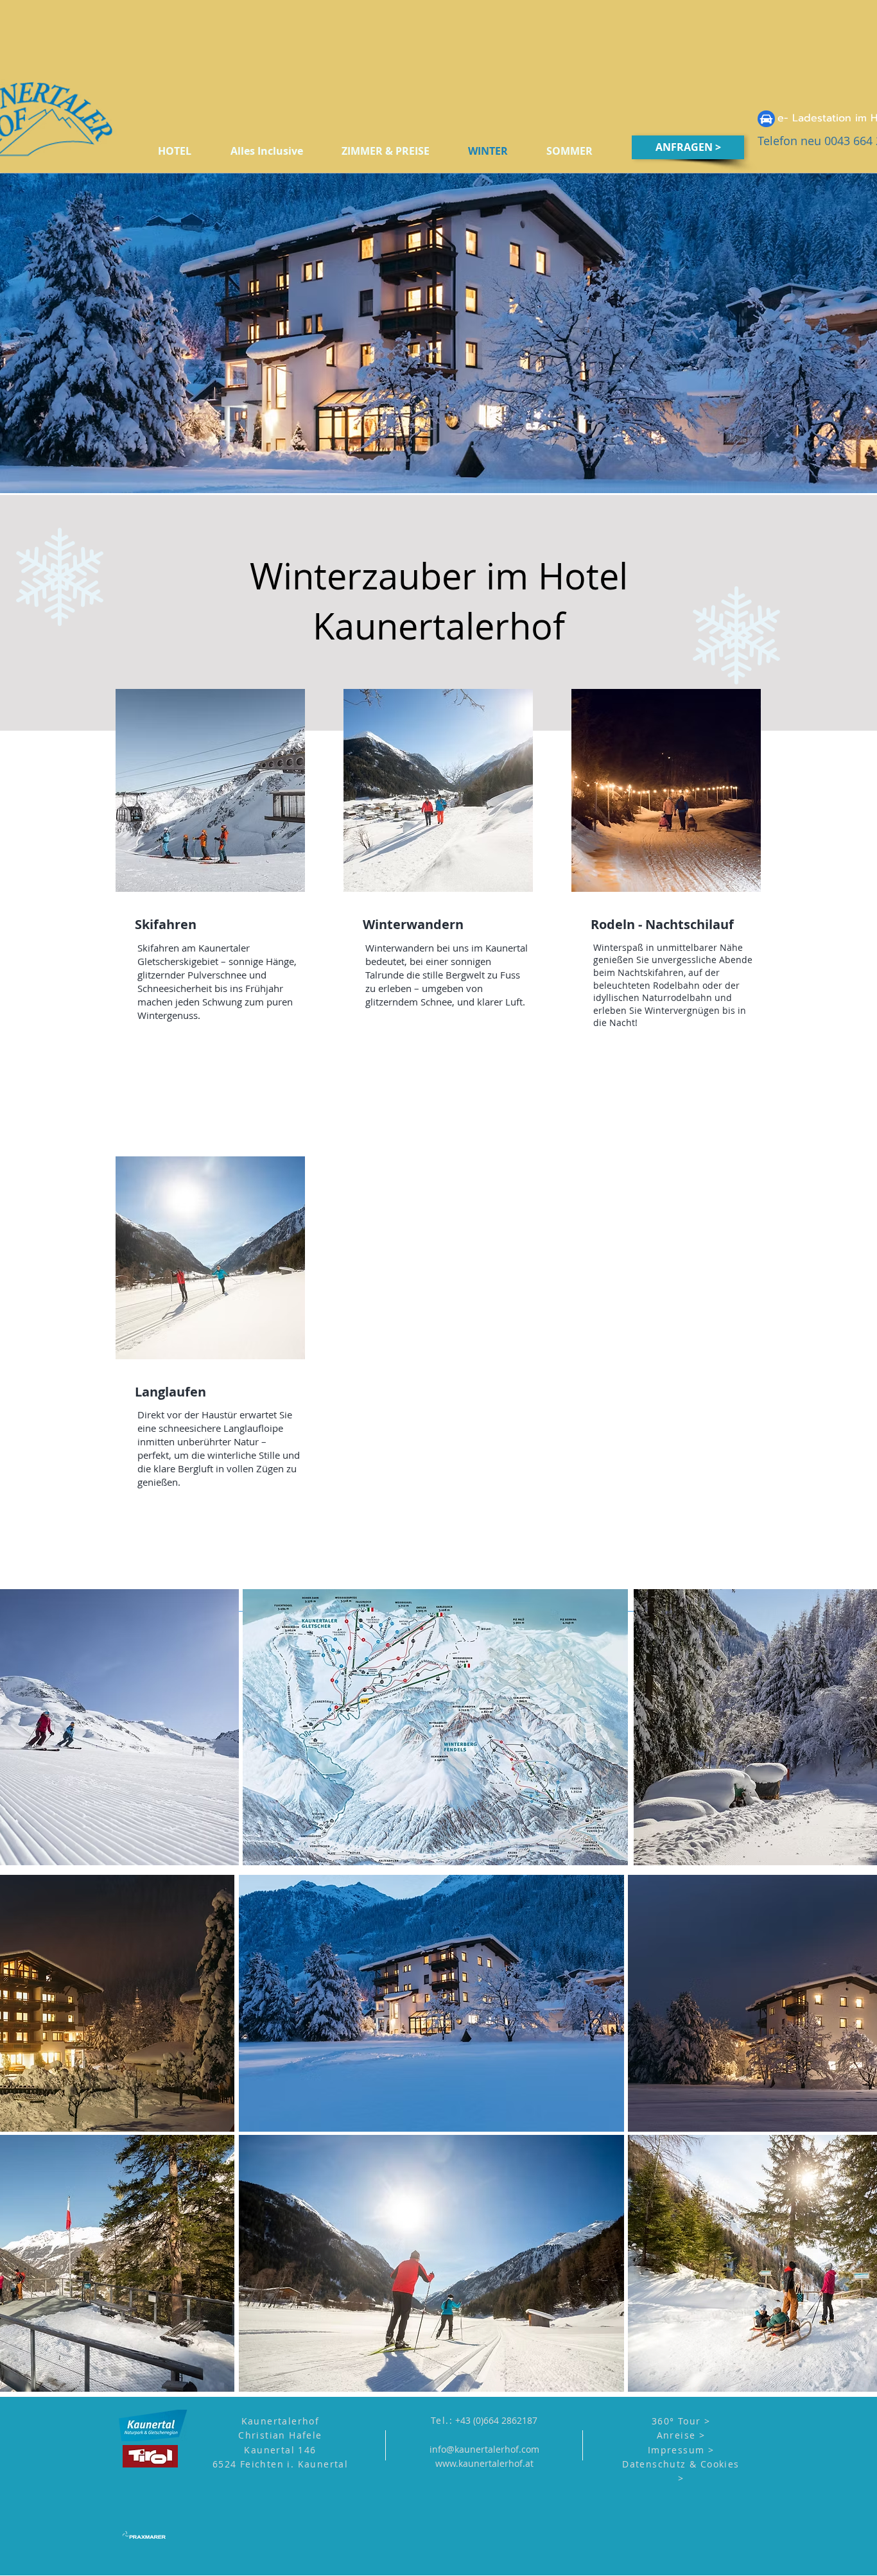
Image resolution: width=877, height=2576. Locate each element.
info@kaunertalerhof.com (484, 2449)
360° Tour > (681, 2421)
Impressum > (681, 2450)
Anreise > (681, 2435)
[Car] (766, 119)
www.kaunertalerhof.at (484, 2463)
